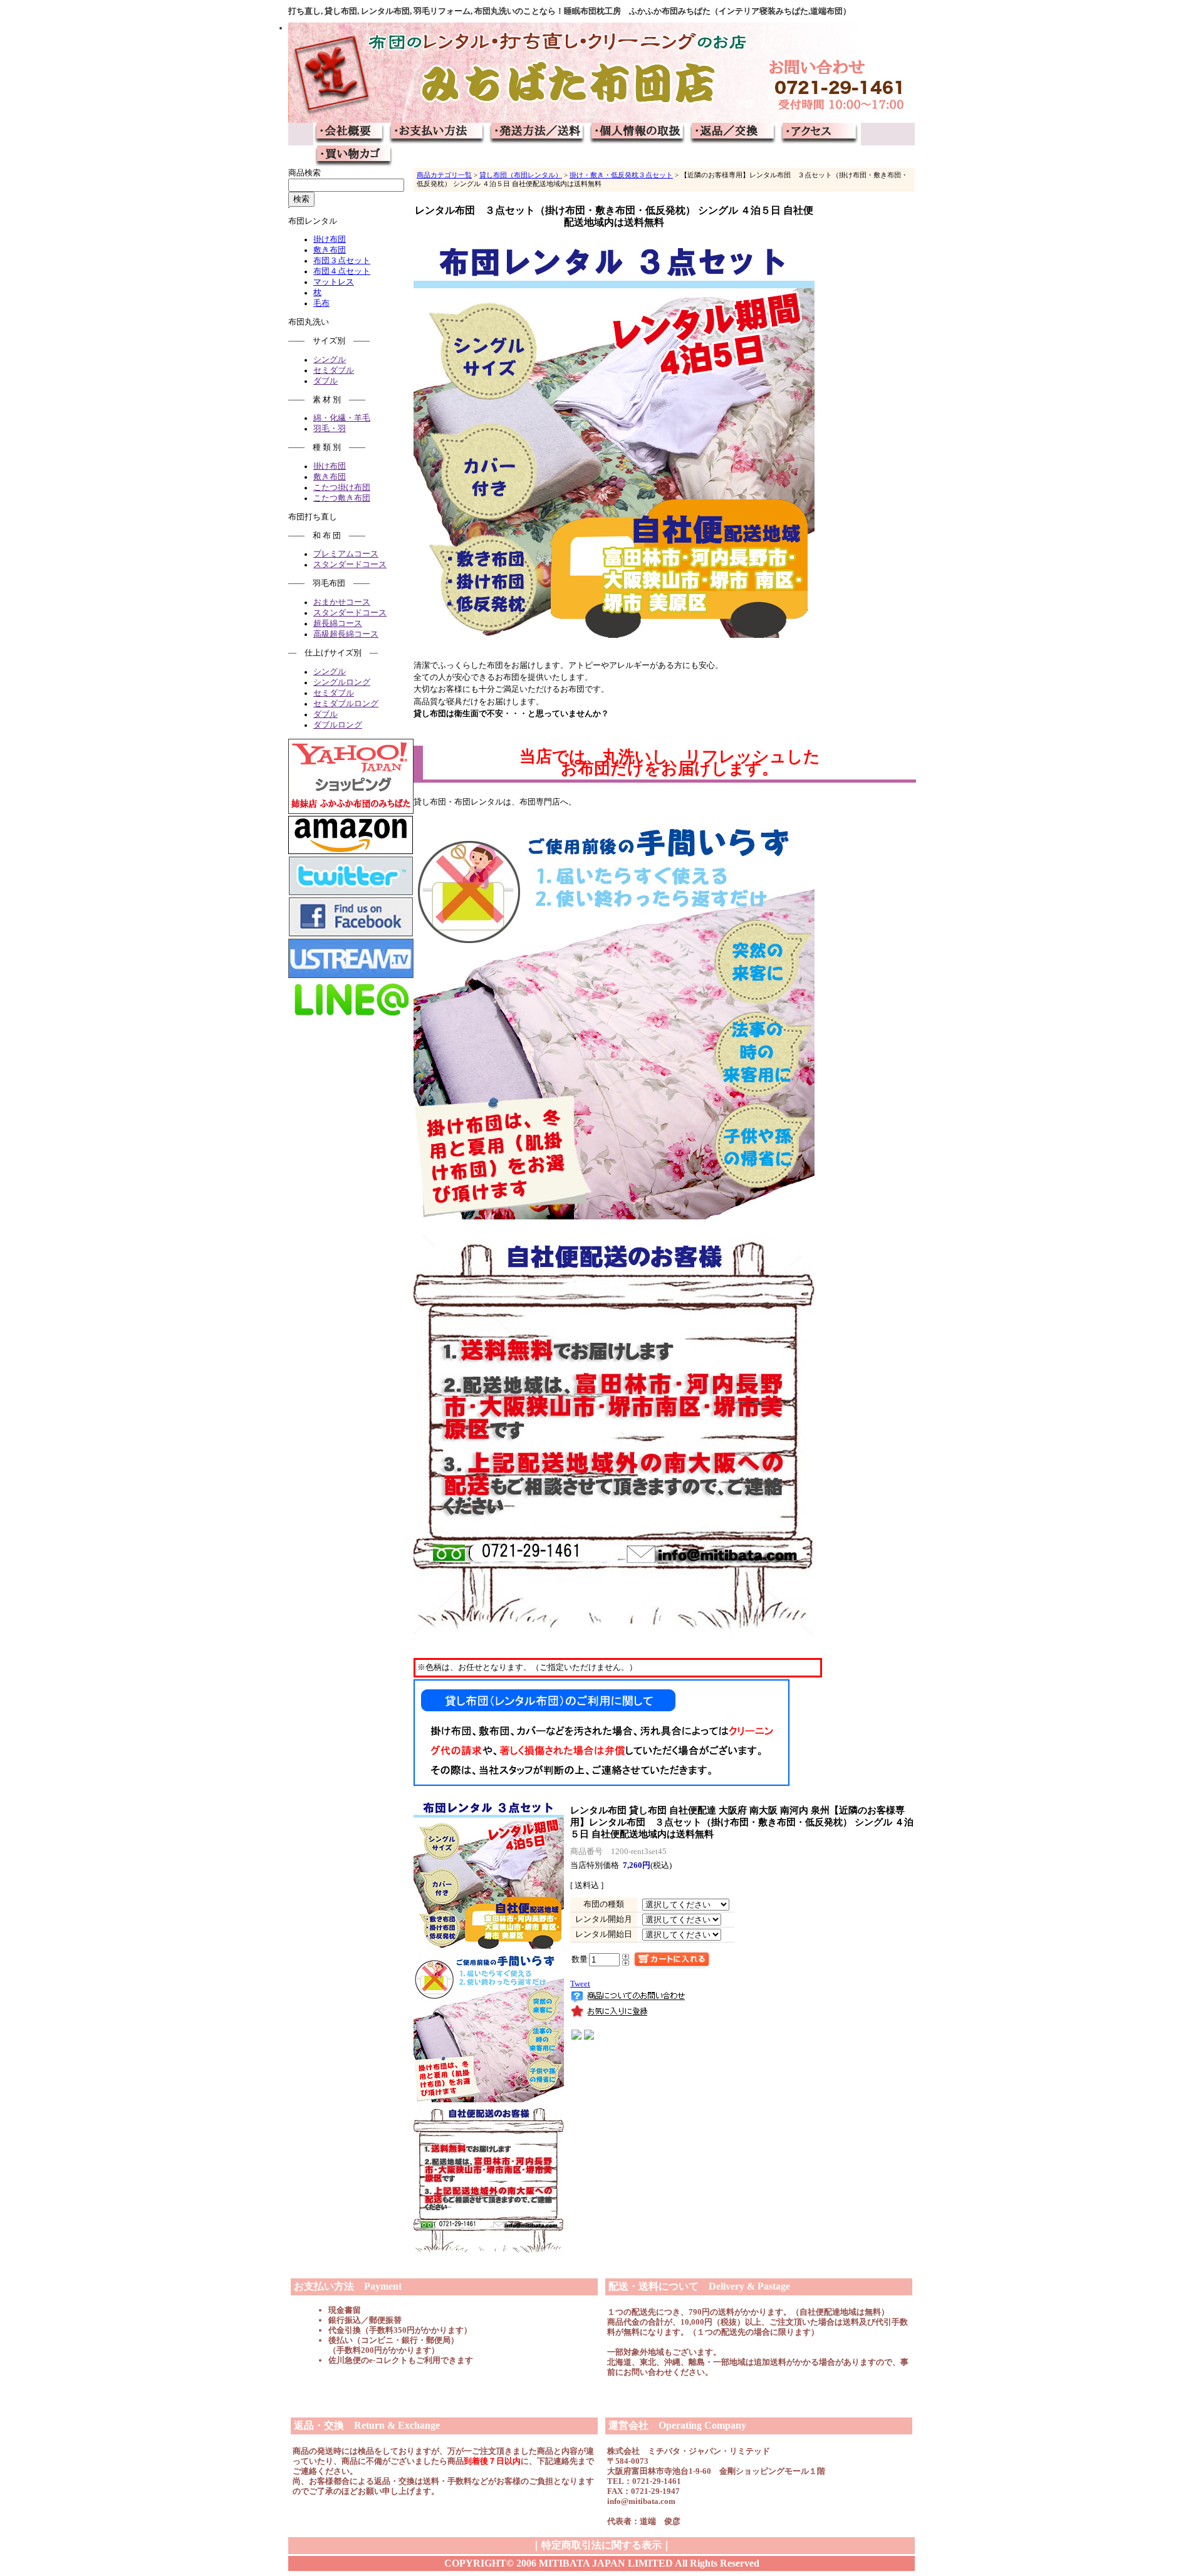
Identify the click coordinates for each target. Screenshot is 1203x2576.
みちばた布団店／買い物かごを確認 (353, 157)
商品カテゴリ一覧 (444, 175)
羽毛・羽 (330, 429)
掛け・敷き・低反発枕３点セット (621, 175)
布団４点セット (342, 271)
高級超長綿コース (346, 634)
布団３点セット (342, 261)
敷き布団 (330, 250)
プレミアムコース (346, 554)
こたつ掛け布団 (342, 488)
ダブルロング (338, 725)
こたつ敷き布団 (342, 498)
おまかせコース (342, 602)
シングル (330, 360)
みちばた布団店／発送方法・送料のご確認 (538, 134)
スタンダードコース (350, 565)
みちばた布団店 (601, 73)
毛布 (321, 303)
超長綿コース (338, 623)
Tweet (580, 1984)
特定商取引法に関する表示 (601, 2545)
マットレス (334, 282)
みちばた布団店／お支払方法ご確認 (437, 134)
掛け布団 (330, 239)
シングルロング (342, 682)
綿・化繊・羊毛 (342, 418)
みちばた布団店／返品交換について (733, 134)
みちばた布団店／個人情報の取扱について (638, 134)
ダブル (325, 381)
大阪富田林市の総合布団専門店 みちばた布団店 (350, 134)
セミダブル (334, 370)
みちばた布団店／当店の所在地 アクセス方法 (820, 134)
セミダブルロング (346, 704)
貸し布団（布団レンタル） (521, 175)
